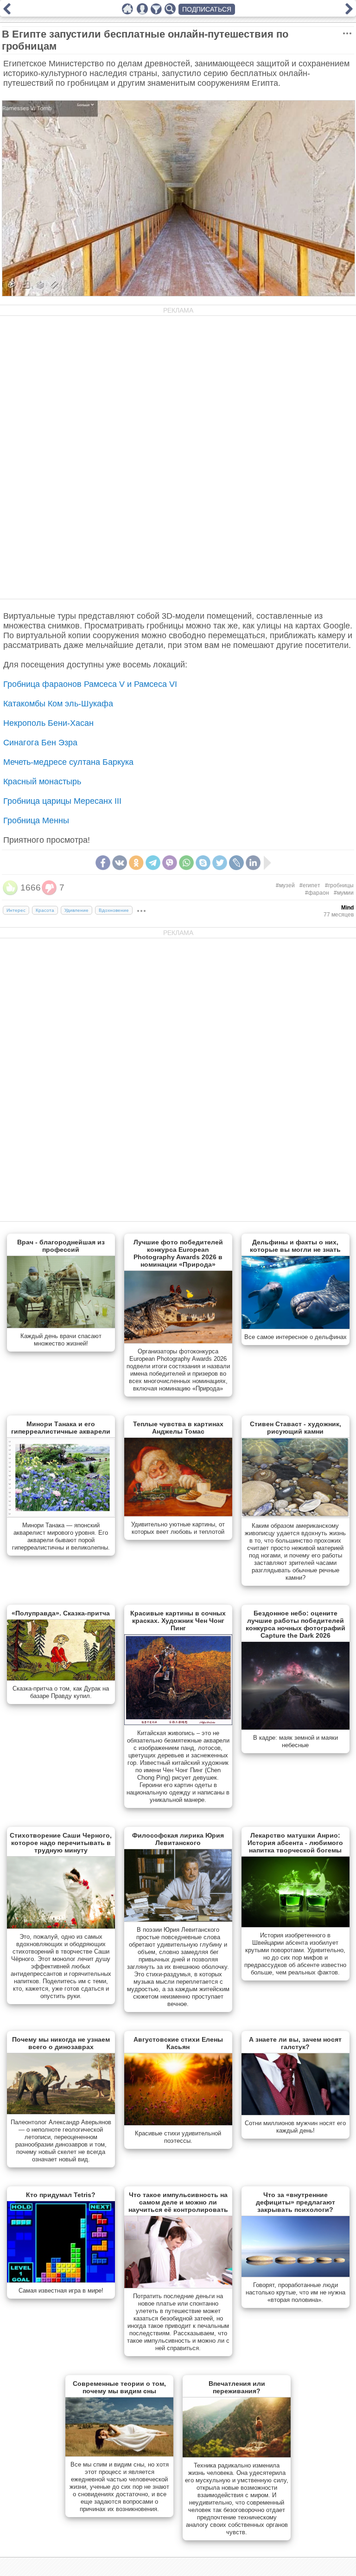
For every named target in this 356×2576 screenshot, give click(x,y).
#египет (310, 885)
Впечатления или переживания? (237, 2387)
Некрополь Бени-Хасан (48, 723)
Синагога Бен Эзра (40, 743)
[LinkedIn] (253, 863)
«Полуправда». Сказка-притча (61, 1613)
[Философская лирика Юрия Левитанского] (178, 1920)
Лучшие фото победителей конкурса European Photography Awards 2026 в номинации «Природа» (178, 1253)
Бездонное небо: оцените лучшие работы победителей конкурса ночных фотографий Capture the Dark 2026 (296, 1624)
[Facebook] (103, 863)
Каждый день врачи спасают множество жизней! (61, 1340)
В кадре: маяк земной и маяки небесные (296, 1741)
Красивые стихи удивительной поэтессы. (178, 2137)
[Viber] (170, 863)
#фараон (317, 893)
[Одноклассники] (136, 863)
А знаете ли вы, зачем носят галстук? (295, 2043)
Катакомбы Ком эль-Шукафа (58, 704)
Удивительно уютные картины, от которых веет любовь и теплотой (178, 1528)
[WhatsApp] (186, 863)
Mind (347, 908)
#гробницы (339, 885)
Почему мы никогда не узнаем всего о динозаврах (61, 2043)
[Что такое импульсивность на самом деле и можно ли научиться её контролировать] (178, 2286)
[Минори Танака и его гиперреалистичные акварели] (61, 1515)
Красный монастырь (42, 782)
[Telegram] (153, 863)
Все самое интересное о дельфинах (296, 1337)
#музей (285, 885)
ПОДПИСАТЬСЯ (207, 9)
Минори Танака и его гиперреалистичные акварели (61, 1428)
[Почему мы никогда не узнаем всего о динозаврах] (61, 2112)
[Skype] (203, 863)
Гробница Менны (36, 820)
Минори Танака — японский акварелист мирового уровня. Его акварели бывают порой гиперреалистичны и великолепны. (61, 1536)
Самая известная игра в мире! (61, 2291)
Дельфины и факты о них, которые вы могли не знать (295, 1246)
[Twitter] (220, 863)
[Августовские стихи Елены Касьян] (178, 2123)
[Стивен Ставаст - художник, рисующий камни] (296, 1516)
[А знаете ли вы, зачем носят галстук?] (296, 2113)
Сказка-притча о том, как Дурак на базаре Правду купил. (61, 1692)
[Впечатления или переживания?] (237, 2455)
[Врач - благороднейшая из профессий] (61, 1326)
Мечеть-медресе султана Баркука (68, 762)
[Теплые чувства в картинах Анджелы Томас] (178, 1514)
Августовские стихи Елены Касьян (178, 2043)
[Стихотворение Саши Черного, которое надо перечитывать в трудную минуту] (61, 1927)
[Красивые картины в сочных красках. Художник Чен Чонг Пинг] (178, 1723)
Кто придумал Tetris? (61, 2195)
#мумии (344, 893)
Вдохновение (114, 910)
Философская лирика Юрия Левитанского (178, 1839)
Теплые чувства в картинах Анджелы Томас (178, 1428)
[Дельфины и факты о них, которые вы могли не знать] (296, 1327)
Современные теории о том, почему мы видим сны (119, 2387)
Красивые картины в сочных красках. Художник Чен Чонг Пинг (178, 1621)
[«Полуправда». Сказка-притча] (61, 1679)
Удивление (76, 910)
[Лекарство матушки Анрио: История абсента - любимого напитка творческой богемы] (296, 1925)
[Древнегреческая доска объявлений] (7, 12)
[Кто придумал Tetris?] (61, 2281)
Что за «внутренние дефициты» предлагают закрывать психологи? (296, 2202)
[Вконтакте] (120, 863)
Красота (45, 910)
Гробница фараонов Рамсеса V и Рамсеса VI (90, 684)
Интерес (16, 910)
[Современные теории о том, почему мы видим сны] (119, 2454)
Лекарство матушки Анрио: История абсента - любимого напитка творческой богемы (295, 1843)
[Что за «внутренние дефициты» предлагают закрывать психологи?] (296, 2275)
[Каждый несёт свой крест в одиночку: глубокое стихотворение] (349, 12)
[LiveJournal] (236, 863)
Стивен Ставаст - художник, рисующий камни (296, 1428)
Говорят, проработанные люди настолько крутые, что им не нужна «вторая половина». (296, 2292)
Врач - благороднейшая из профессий (61, 1246)
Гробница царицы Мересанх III (62, 801)
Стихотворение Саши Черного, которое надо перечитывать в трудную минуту (61, 1843)
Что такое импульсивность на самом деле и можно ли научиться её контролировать (178, 2202)
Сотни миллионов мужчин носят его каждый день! (295, 2127)
